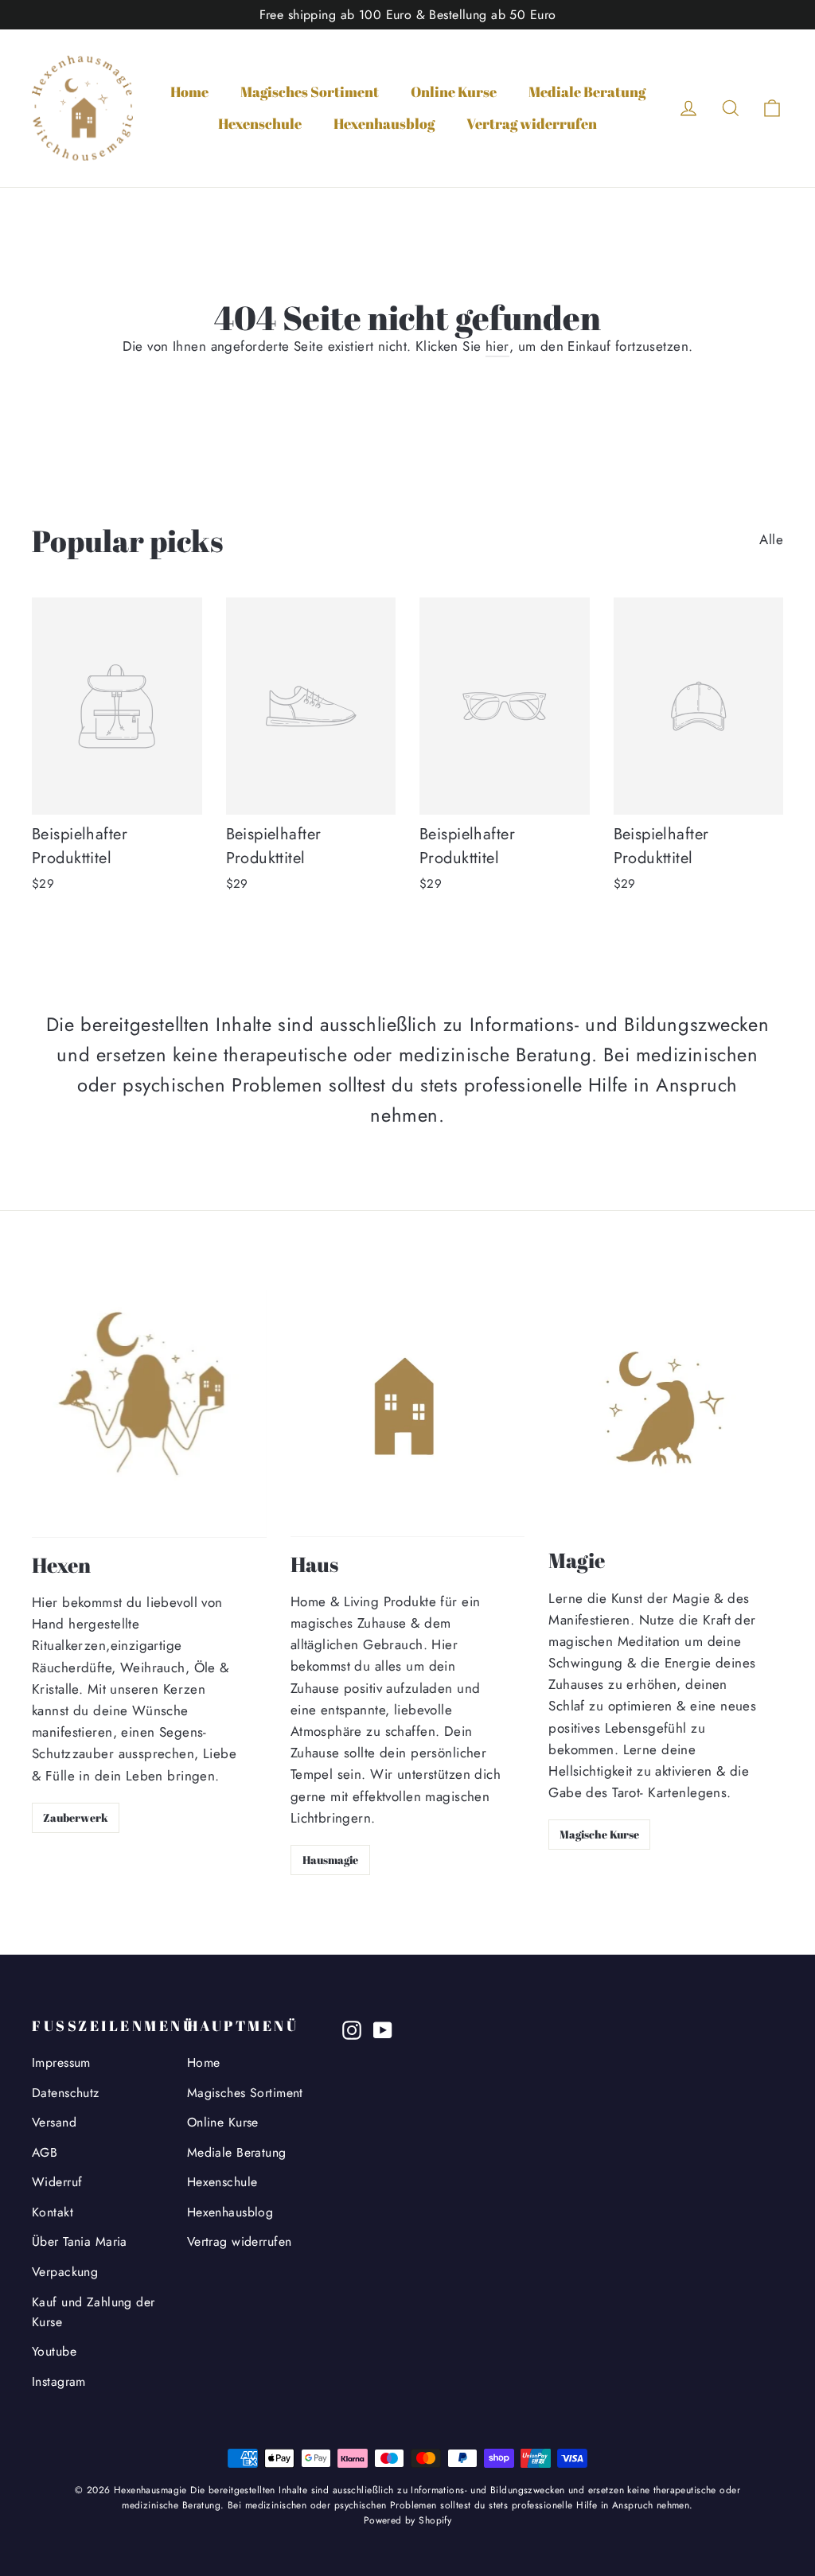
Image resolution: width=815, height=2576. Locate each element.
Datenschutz (66, 2093)
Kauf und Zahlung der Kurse (94, 2312)
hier (497, 346)
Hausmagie (330, 1860)
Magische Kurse (599, 1834)
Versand (54, 2122)
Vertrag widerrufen (532, 123)
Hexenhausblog (384, 123)
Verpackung (65, 2272)
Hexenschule (260, 123)
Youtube (54, 2351)
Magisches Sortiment (310, 91)
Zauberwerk (76, 1817)
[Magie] (666, 1412)
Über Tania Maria (80, 2241)
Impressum (61, 2062)
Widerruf (57, 2182)
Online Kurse (454, 91)
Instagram (59, 2381)
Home (189, 91)
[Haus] (408, 1413)
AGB (45, 2152)
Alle (771, 539)
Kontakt (53, 2212)
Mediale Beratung (587, 91)
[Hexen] (149, 1414)
